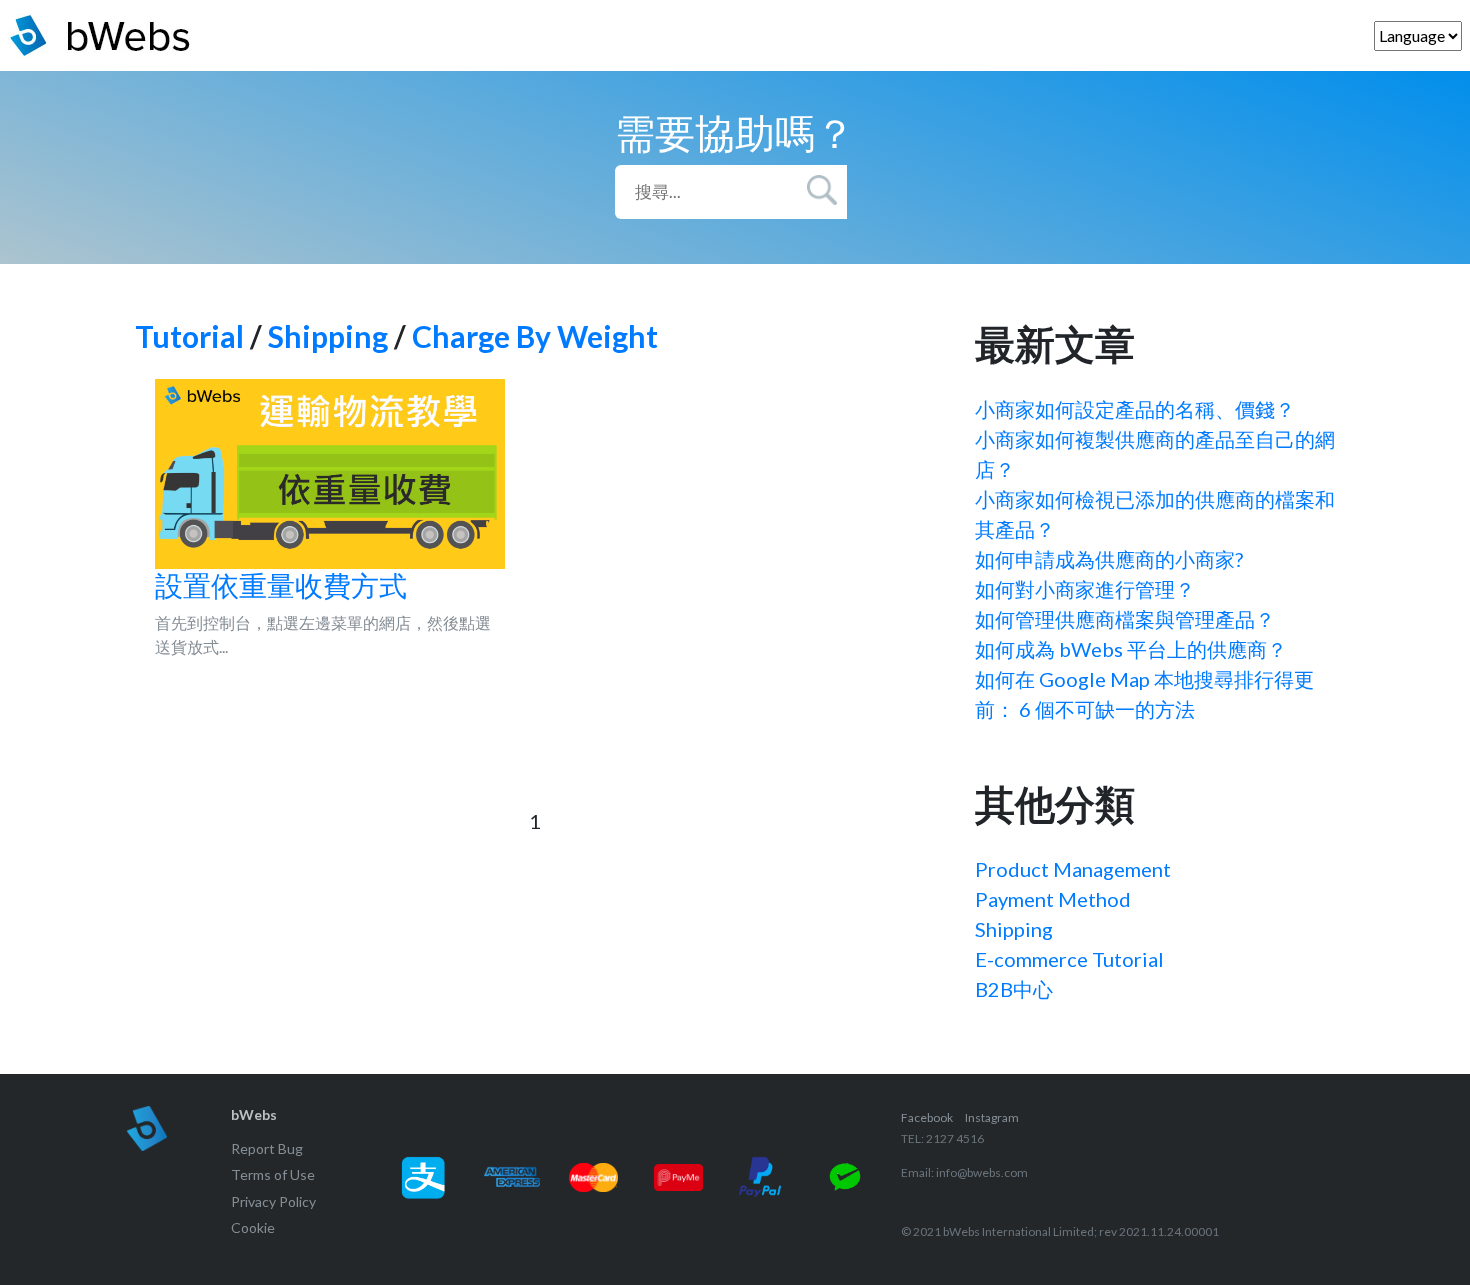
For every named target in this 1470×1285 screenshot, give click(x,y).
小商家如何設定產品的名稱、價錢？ (1135, 409)
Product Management (1073, 869)
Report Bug (267, 1148)
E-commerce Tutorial (1069, 959)
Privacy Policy (273, 1201)
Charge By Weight (535, 336)
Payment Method (1053, 899)
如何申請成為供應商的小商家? (1109, 559)
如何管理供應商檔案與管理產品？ (1125, 619)
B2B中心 (1014, 989)
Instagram (992, 1117)
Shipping (328, 336)
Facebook (927, 1117)
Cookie (253, 1227)
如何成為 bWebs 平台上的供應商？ (1131, 649)
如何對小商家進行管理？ (1085, 589)
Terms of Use (273, 1174)
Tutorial (189, 336)
